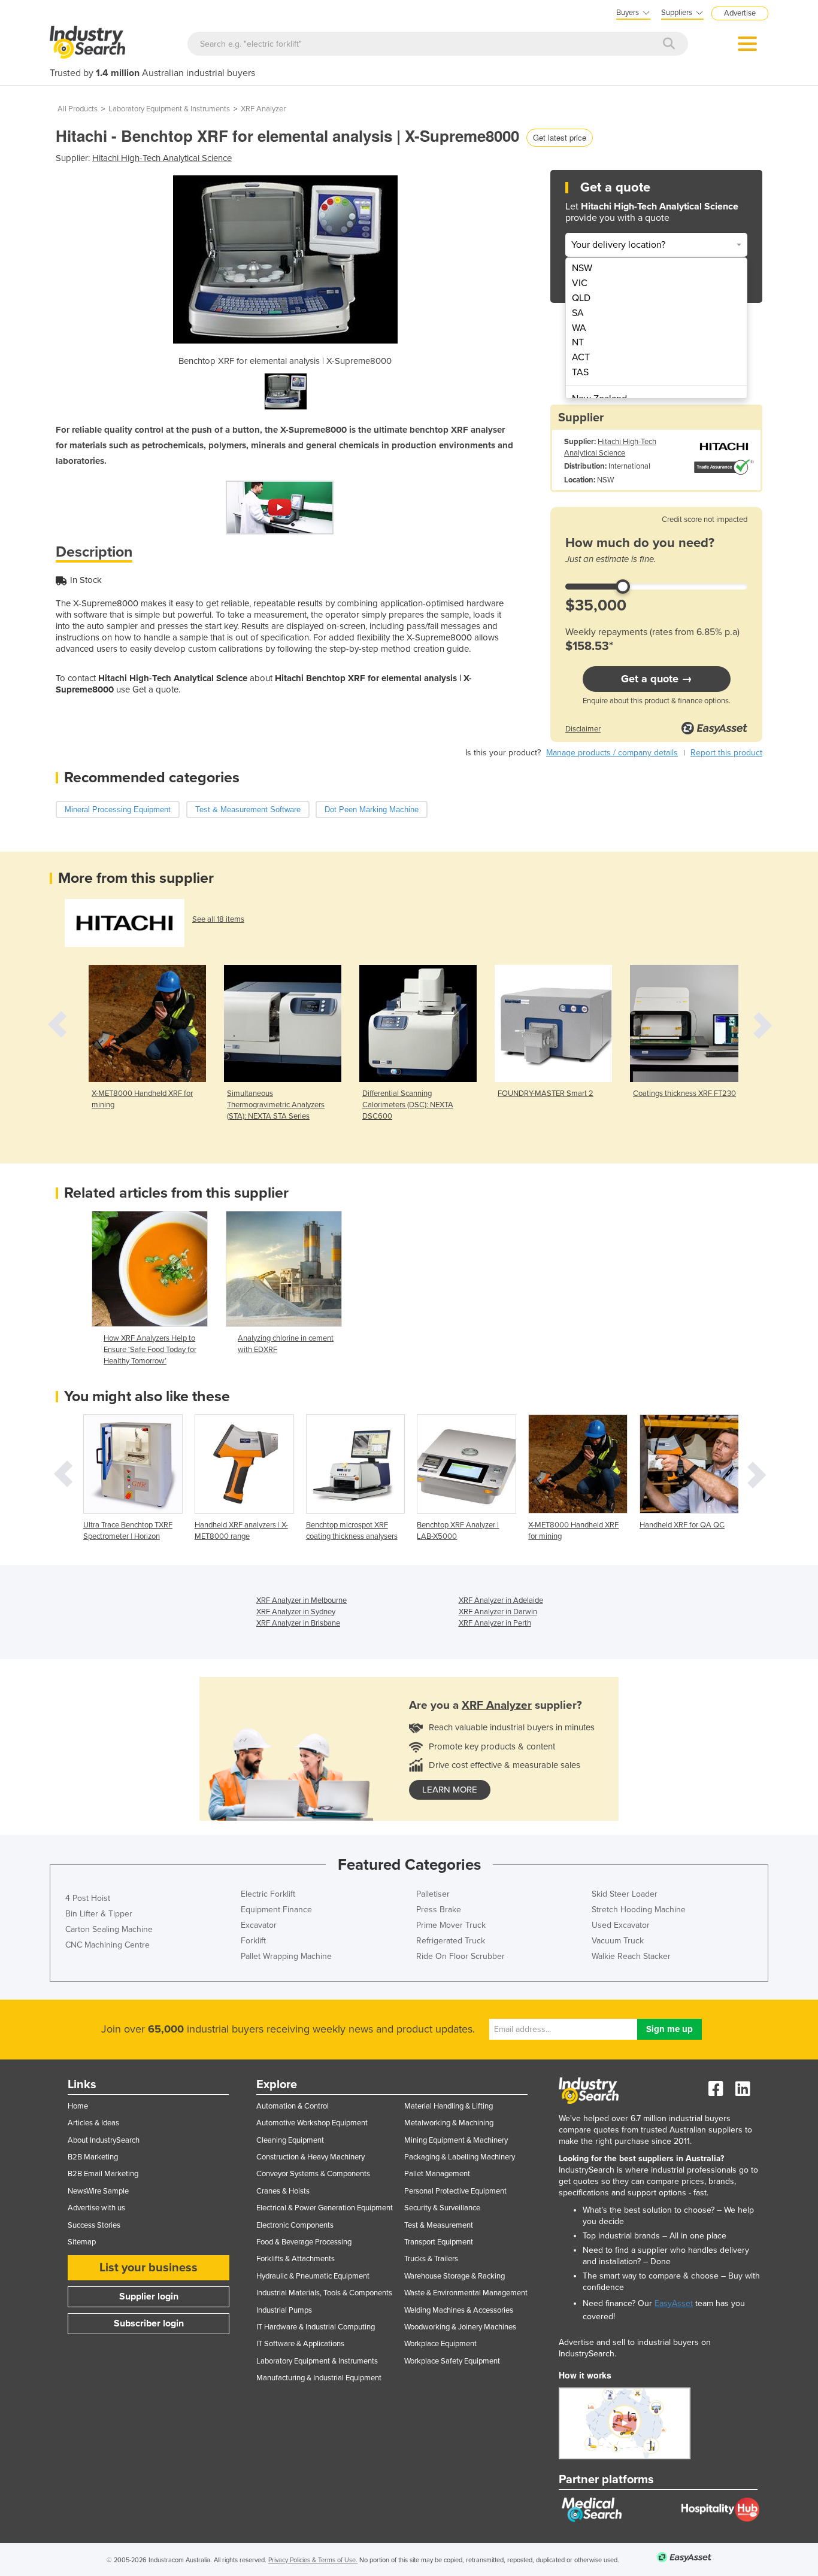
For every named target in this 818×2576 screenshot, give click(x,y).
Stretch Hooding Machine (639, 1910)
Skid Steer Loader (625, 1894)
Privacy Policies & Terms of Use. (313, 2560)
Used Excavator (621, 1925)
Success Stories (94, 2225)
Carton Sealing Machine (109, 1929)
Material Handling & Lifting (449, 2106)
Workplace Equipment (440, 2344)
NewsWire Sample (98, 2191)
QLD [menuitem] (581, 298)
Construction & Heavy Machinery (310, 2157)
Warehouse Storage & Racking (455, 2276)
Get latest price (560, 137)
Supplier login (149, 2296)
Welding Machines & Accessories (459, 2310)
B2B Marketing (93, 2157)
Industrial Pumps (284, 2310)
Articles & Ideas (93, 2123)
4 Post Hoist (88, 1898)
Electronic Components (295, 2225)
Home (78, 2106)
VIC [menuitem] (580, 283)
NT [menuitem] (578, 342)
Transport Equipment (439, 2242)
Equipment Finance (276, 1910)
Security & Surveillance (442, 2208)
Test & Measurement (439, 2225)
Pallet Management (437, 2174)
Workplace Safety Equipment (452, 2361)
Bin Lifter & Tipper (99, 1914)
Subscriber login (149, 2323)
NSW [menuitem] (582, 268)
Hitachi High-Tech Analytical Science (162, 158)
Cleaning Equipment (290, 2140)
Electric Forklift (268, 1894)
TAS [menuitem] (580, 372)
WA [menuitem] (579, 328)
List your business (149, 2268)
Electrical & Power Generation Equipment (325, 2208)
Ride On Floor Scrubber (460, 1956)
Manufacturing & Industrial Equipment (319, 2378)
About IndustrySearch (104, 2140)
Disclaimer (583, 729)
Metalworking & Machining (449, 2123)
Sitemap (82, 2242)
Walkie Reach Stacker (631, 1956)
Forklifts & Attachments (296, 2259)
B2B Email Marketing (103, 2174)
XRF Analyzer (263, 109)
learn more (450, 1790)
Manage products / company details (612, 753)
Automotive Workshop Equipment (312, 2123)
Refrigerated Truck (451, 1941)
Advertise (740, 13)
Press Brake (439, 1910)
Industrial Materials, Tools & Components (324, 2293)
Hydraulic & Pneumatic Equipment (313, 2276)
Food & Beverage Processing (304, 2242)
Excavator (259, 1925)
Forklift (253, 1941)
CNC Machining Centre (107, 1945)
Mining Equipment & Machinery (456, 2140)
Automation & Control (293, 2106)
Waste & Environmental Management (466, 2293)
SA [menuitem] (578, 313)
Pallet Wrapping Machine (286, 1956)
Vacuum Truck (618, 1941)
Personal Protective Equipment (455, 2191)
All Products (78, 109)
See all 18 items (218, 919)
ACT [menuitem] (581, 357)
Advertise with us (96, 2208)
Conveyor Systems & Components (313, 2174)
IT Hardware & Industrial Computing (316, 2327)
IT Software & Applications (300, 2344)
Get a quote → (657, 679)
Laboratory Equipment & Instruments (169, 109)
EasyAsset (674, 2303)
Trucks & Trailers (431, 2259)
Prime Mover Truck (451, 1925)
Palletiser (433, 1894)
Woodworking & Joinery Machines (460, 2327)
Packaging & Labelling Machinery (460, 2157)
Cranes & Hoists (283, 2191)
